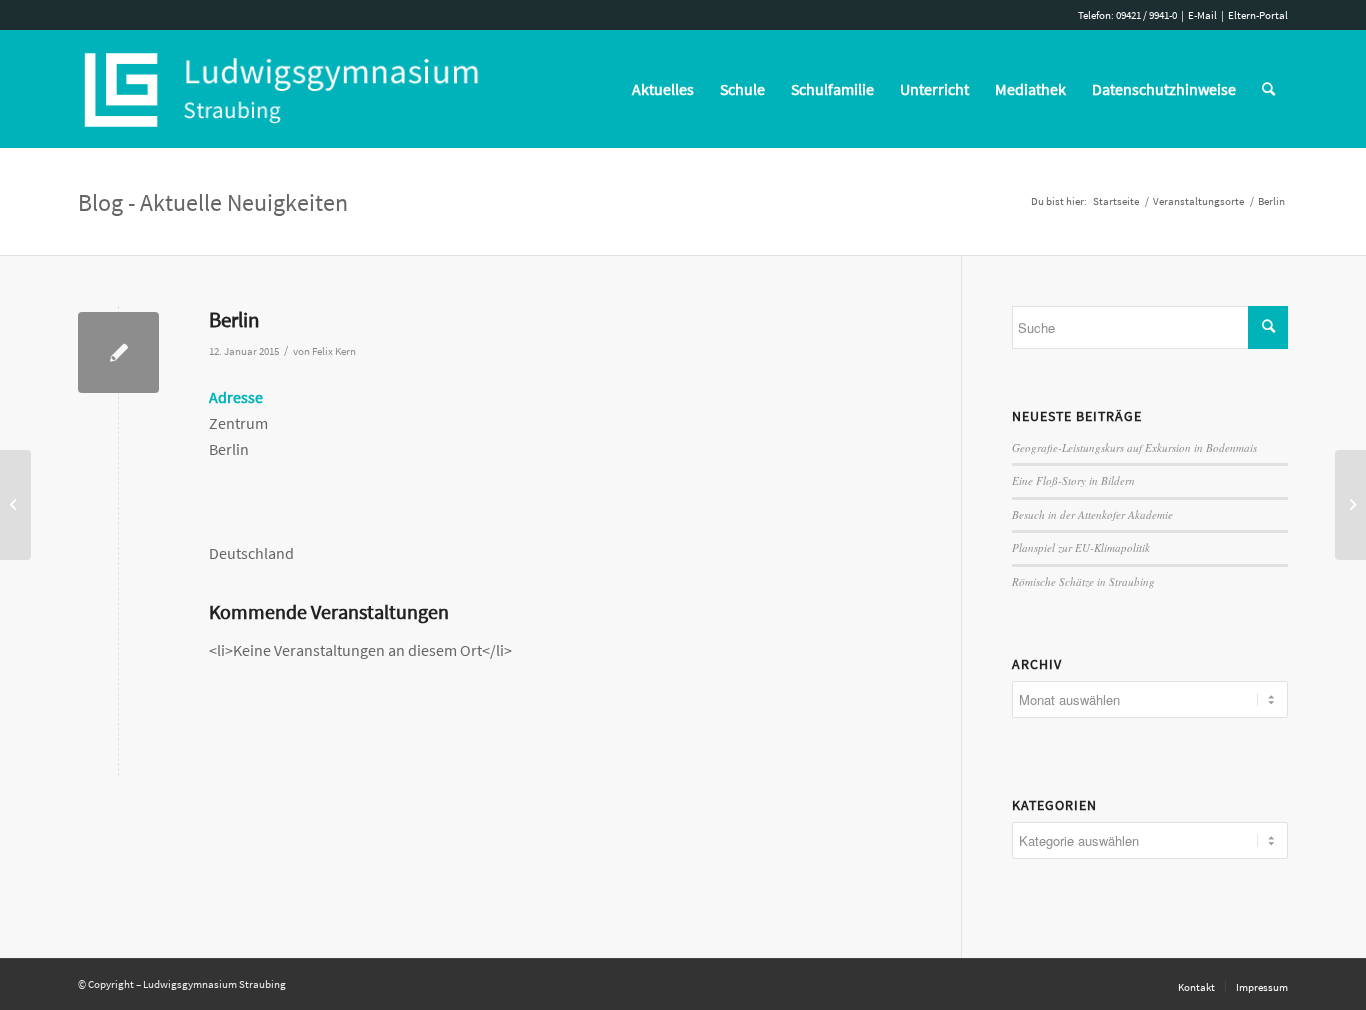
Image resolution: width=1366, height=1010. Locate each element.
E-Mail (1202, 15)
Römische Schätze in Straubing (1083, 581)
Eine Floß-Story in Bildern (1073, 480)
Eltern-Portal (1258, 15)
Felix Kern (334, 351)
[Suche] (1268, 89)
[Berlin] (118, 352)
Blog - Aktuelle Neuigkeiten (213, 202)
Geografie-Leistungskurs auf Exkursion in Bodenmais (1134, 447)
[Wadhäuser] (15, 505)
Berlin (234, 319)
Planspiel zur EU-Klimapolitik (1081, 547)
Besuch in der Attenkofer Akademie (1092, 514)
